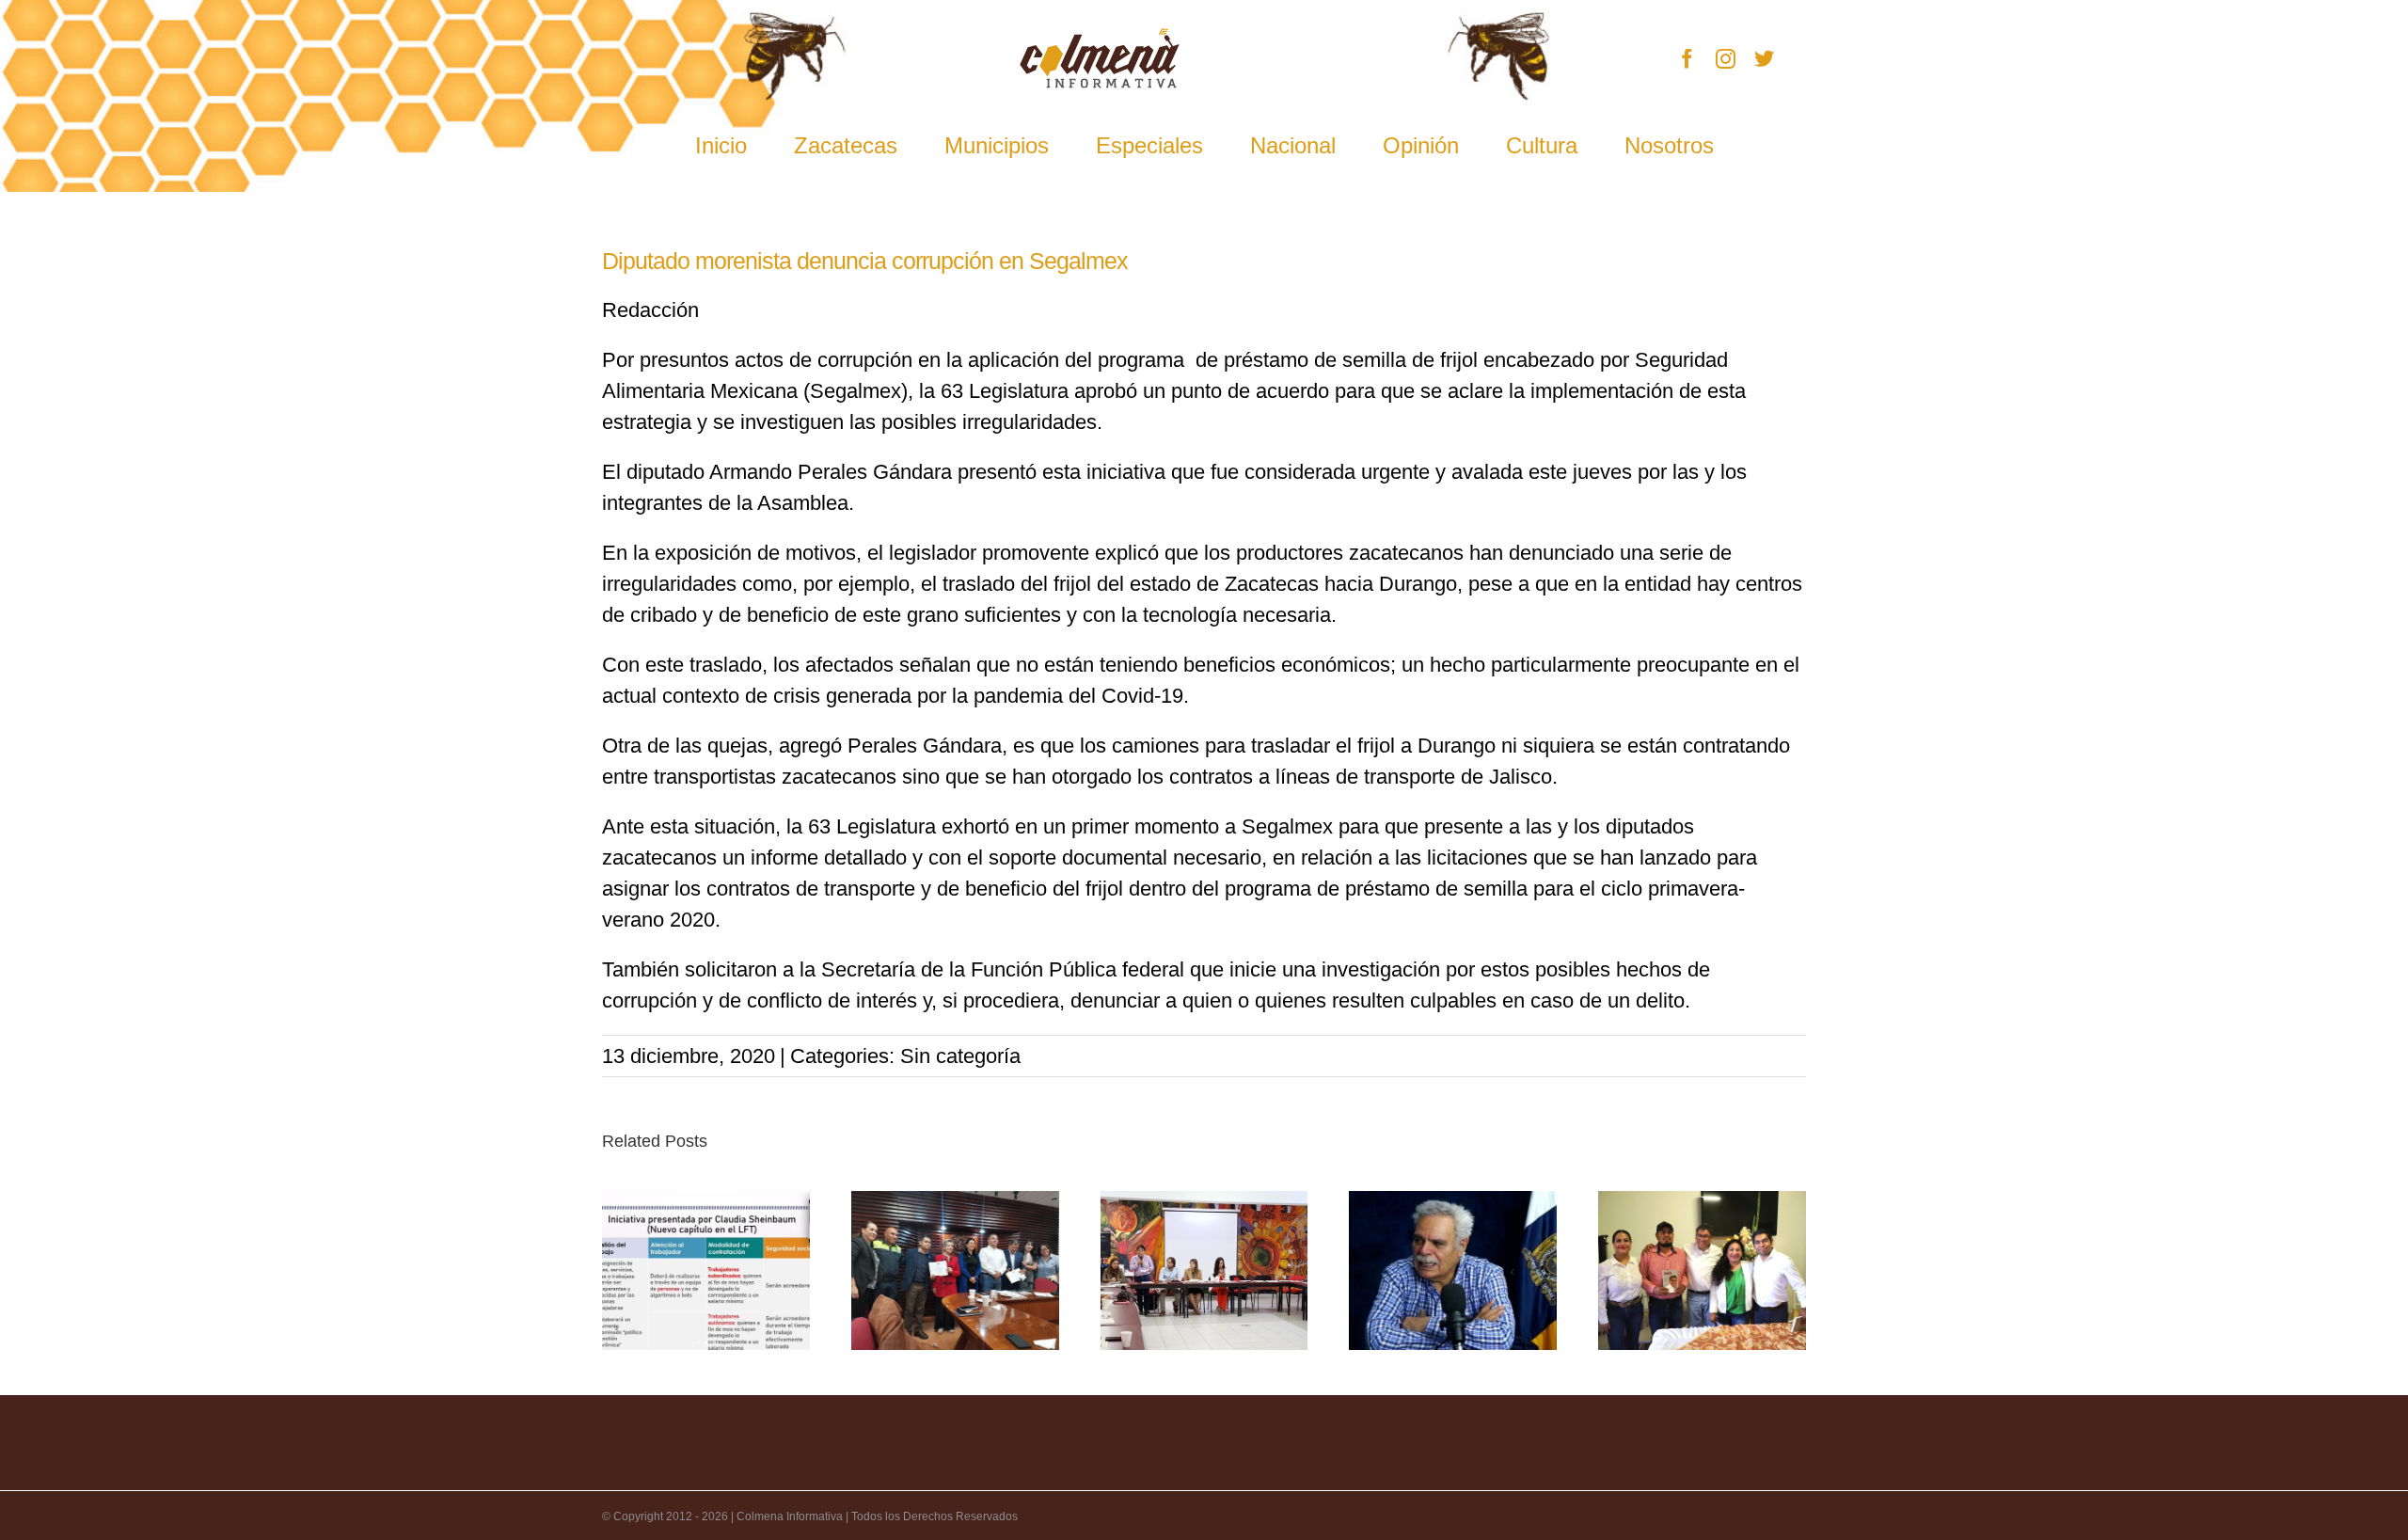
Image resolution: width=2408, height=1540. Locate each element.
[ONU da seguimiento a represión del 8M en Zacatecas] (1204, 1270)
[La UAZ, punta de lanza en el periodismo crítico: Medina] (1453, 1270)
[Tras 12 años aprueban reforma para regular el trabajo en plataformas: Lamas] (706, 1270)
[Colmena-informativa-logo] (1100, 38)
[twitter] (1764, 59)
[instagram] (1726, 59)
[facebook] (1687, 59)
